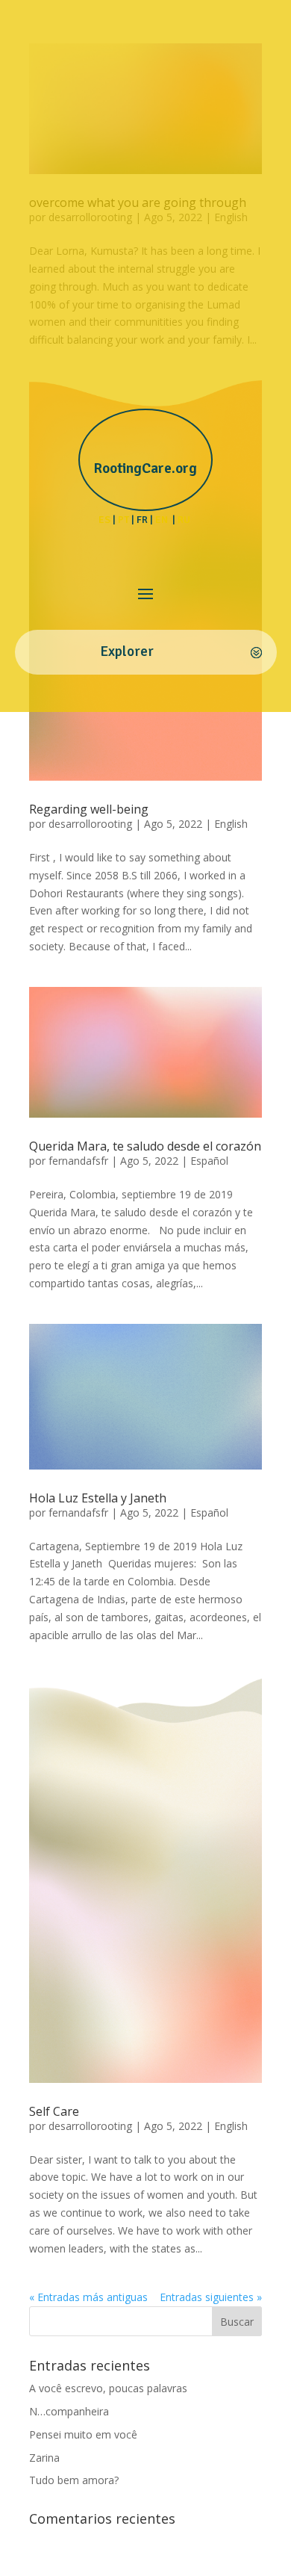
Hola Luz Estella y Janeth (98, 1498)
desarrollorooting (90, 824)
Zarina (44, 2458)
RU (185, 520)
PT (123, 520)
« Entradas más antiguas (88, 2297)
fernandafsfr (78, 1161)
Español (209, 1161)
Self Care (54, 2111)
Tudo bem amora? (74, 2480)
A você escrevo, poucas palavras (108, 2388)
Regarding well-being (89, 809)
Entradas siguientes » (211, 2297)
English (231, 824)
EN (163, 520)
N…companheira (69, 2411)
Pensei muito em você (83, 2434)
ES (104, 520)
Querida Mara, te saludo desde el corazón (145, 1146)
